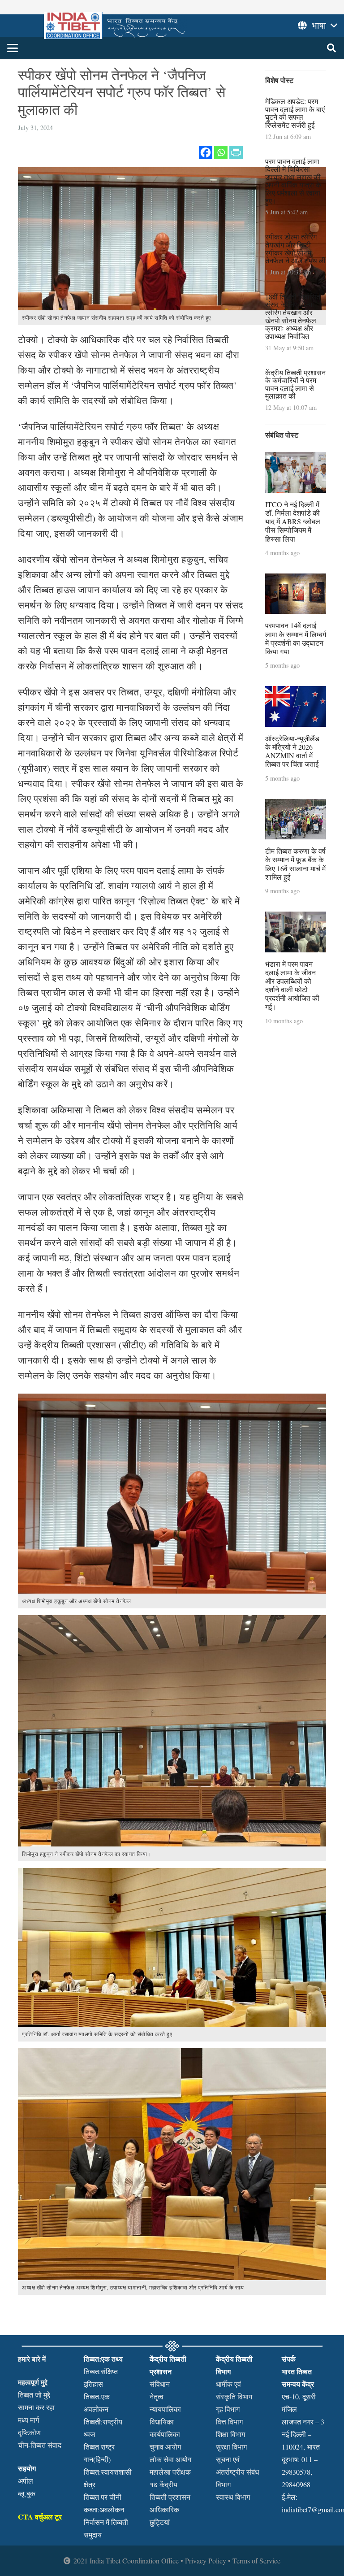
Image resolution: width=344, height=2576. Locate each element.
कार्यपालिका (165, 2434)
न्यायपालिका (165, 2409)
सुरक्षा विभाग (231, 2447)
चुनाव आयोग (165, 2447)
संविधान (160, 2384)
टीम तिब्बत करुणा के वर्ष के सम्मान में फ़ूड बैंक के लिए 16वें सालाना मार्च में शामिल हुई (295, 864)
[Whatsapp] (221, 152)
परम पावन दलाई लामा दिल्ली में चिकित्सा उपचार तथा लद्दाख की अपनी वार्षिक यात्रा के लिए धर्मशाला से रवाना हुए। (293, 181)
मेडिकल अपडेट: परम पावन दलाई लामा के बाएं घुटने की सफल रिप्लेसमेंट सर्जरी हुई (295, 113)
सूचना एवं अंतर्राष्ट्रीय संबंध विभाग (237, 2472)
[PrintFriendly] (236, 152)
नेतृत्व (157, 2396)
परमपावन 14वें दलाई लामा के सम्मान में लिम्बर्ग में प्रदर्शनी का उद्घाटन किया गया (296, 638)
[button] (13, 48)
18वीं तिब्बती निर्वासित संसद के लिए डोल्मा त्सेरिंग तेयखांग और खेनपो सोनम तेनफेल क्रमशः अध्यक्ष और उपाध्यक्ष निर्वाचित (293, 316)
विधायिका (162, 2422)
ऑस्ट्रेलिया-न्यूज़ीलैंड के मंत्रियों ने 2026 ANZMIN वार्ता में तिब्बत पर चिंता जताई (292, 751)
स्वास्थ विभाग (233, 2497)
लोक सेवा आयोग (170, 2459)
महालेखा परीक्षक (170, 2472)
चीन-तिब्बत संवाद (40, 2445)
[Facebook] (206, 152)
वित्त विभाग (229, 2422)
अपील (26, 2481)
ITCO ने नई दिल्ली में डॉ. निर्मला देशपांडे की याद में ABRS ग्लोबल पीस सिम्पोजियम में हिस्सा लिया (293, 521)
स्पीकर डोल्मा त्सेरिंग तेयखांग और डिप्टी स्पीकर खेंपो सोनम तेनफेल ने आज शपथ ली (295, 248)
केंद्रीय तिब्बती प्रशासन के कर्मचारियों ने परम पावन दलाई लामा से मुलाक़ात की (295, 384)
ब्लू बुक (27, 2493)
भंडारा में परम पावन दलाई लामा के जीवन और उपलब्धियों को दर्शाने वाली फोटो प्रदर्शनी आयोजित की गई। (292, 985)
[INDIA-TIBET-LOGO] (115, 26)
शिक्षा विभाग (230, 2434)
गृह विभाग (228, 2409)
